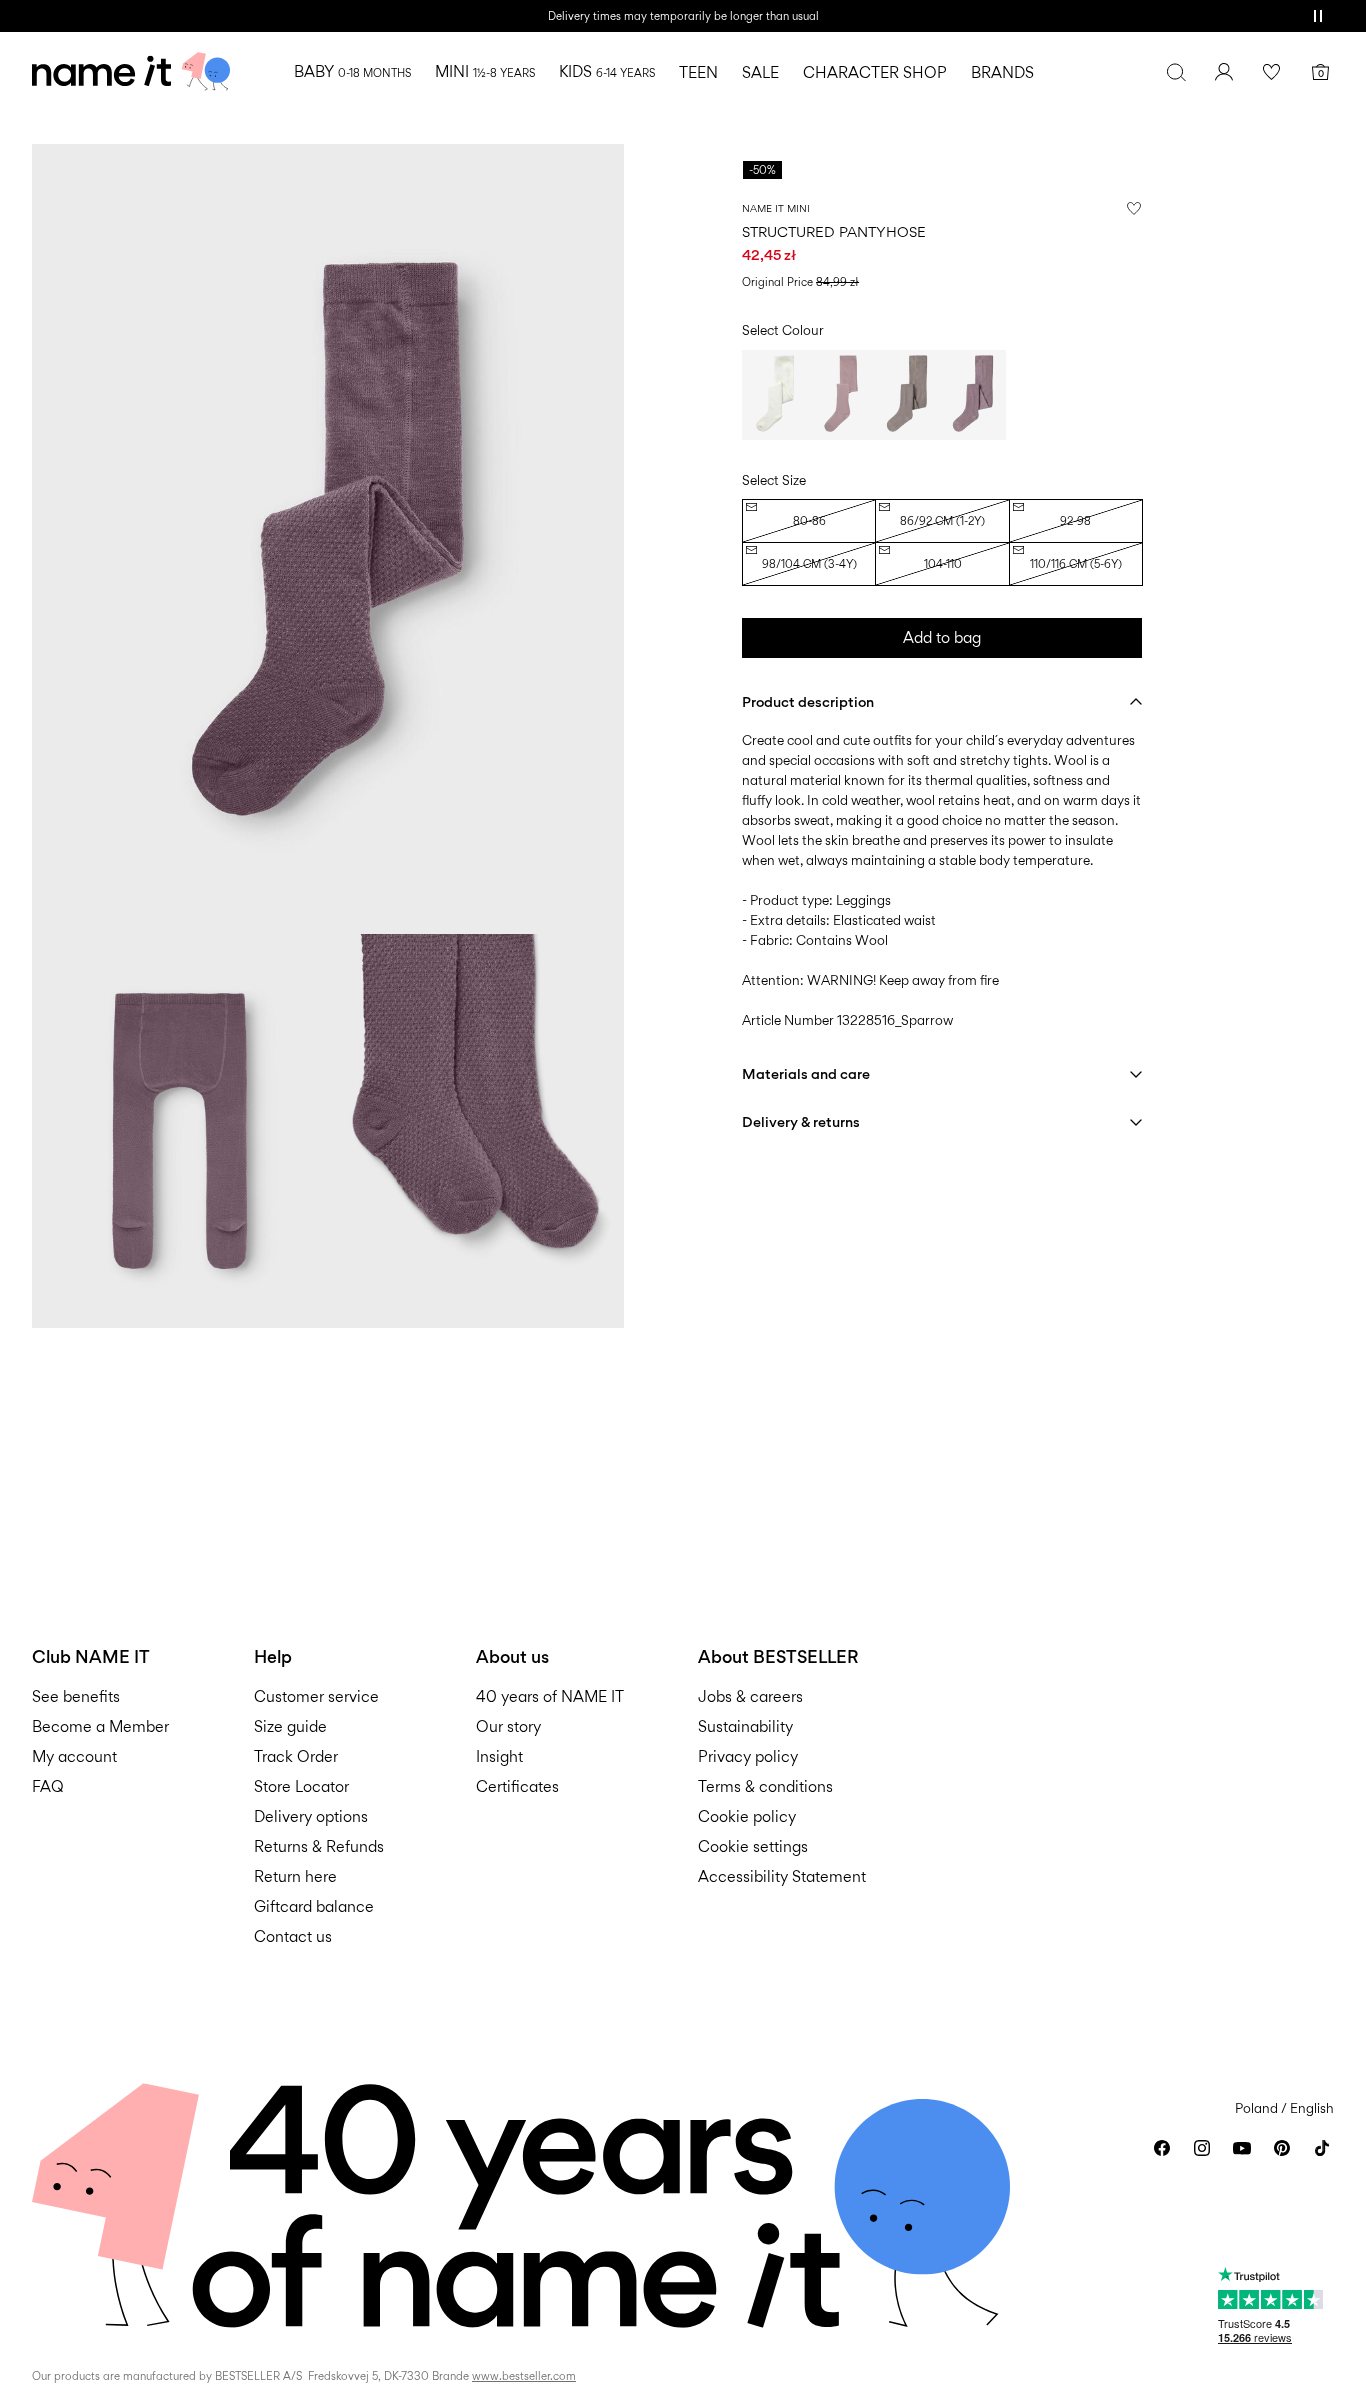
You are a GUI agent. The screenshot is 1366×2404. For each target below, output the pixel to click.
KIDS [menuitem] (607, 71)
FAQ (48, 1786)
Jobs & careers (750, 1696)
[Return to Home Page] (131, 72)
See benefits (76, 1696)
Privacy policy (748, 1756)
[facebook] (1162, 2148)
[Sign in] (1224, 72)
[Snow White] (775, 395)
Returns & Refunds (319, 1846)
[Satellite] (907, 395)
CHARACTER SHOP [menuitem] (875, 72)
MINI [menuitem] (485, 71)
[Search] (1176, 72)
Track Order (296, 1756)
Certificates (517, 1786)
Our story (508, 1726)
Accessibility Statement (784, 1876)
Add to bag (942, 637)
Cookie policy (747, 1816)
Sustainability (745, 1726)
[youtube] (1242, 2148)
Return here (295, 1876)
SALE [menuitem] (760, 72)
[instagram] (1202, 2148)
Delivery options (311, 1816)
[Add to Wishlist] (1134, 208)
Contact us (293, 1936)
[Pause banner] (1318, 16)
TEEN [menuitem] (698, 72)
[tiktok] (1322, 2148)
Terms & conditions (765, 1786)
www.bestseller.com (524, 2376)
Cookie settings (753, 1846)
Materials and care (806, 1073)
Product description (808, 701)
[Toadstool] (973, 395)
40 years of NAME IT (550, 1696)
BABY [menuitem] (352, 71)
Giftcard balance (314, 1906)
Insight (499, 1756)
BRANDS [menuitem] (1002, 72)
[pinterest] (1282, 2148)
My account (74, 1756)
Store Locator (301, 1786)
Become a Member (100, 1726)
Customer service (316, 1696)
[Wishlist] (1272, 72)
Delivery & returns (801, 1121)
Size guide (290, 1726)
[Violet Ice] (841, 395)
